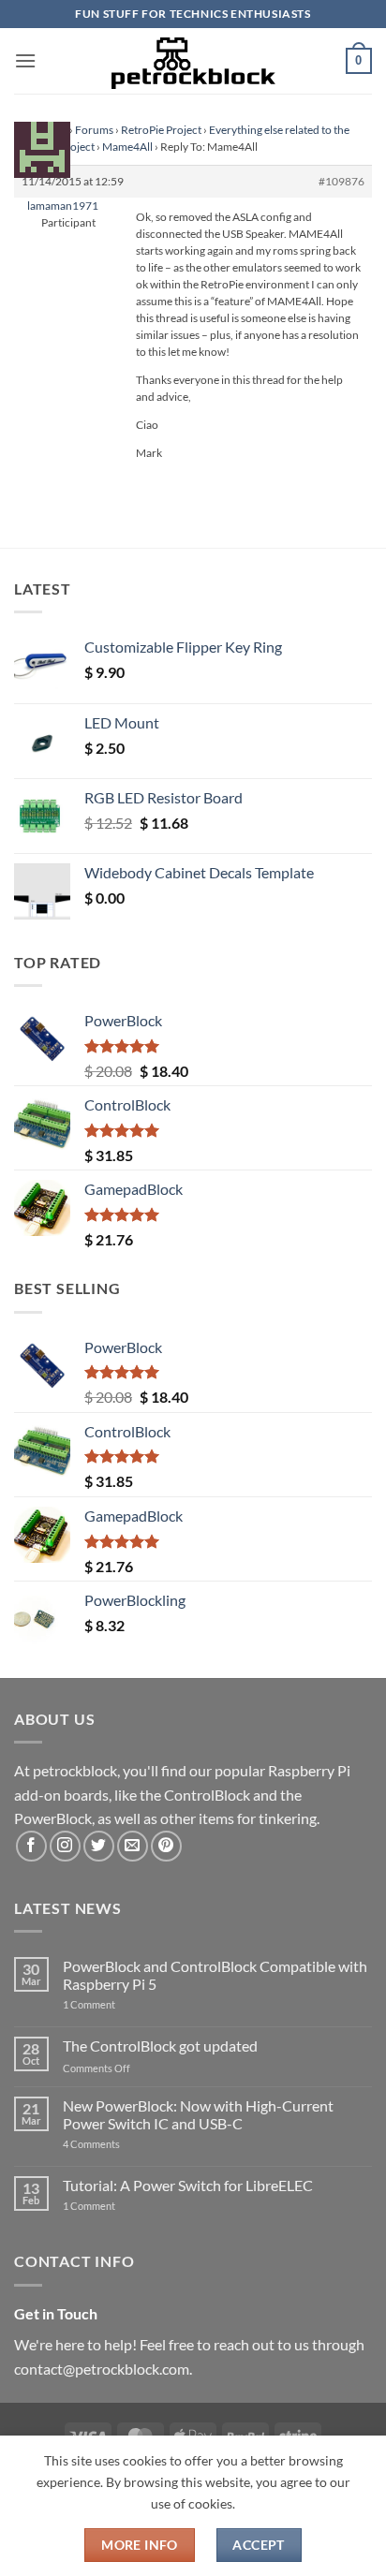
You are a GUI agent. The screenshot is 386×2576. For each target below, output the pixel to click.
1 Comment (119, 2004)
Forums (94, 130)
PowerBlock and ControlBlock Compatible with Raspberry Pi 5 (215, 1975)
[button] (25, 60)
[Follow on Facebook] (31, 1846)
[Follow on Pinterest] (166, 1846)
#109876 (341, 181)
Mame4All (127, 147)
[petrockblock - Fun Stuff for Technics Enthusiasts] (193, 61)
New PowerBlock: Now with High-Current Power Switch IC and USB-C (198, 2114)
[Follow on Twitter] (99, 1846)
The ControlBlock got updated (160, 2046)
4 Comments (119, 2144)
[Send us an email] (133, 1846)
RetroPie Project (161, 130)
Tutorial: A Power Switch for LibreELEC (188, 2185)
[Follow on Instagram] (65, 1846)
